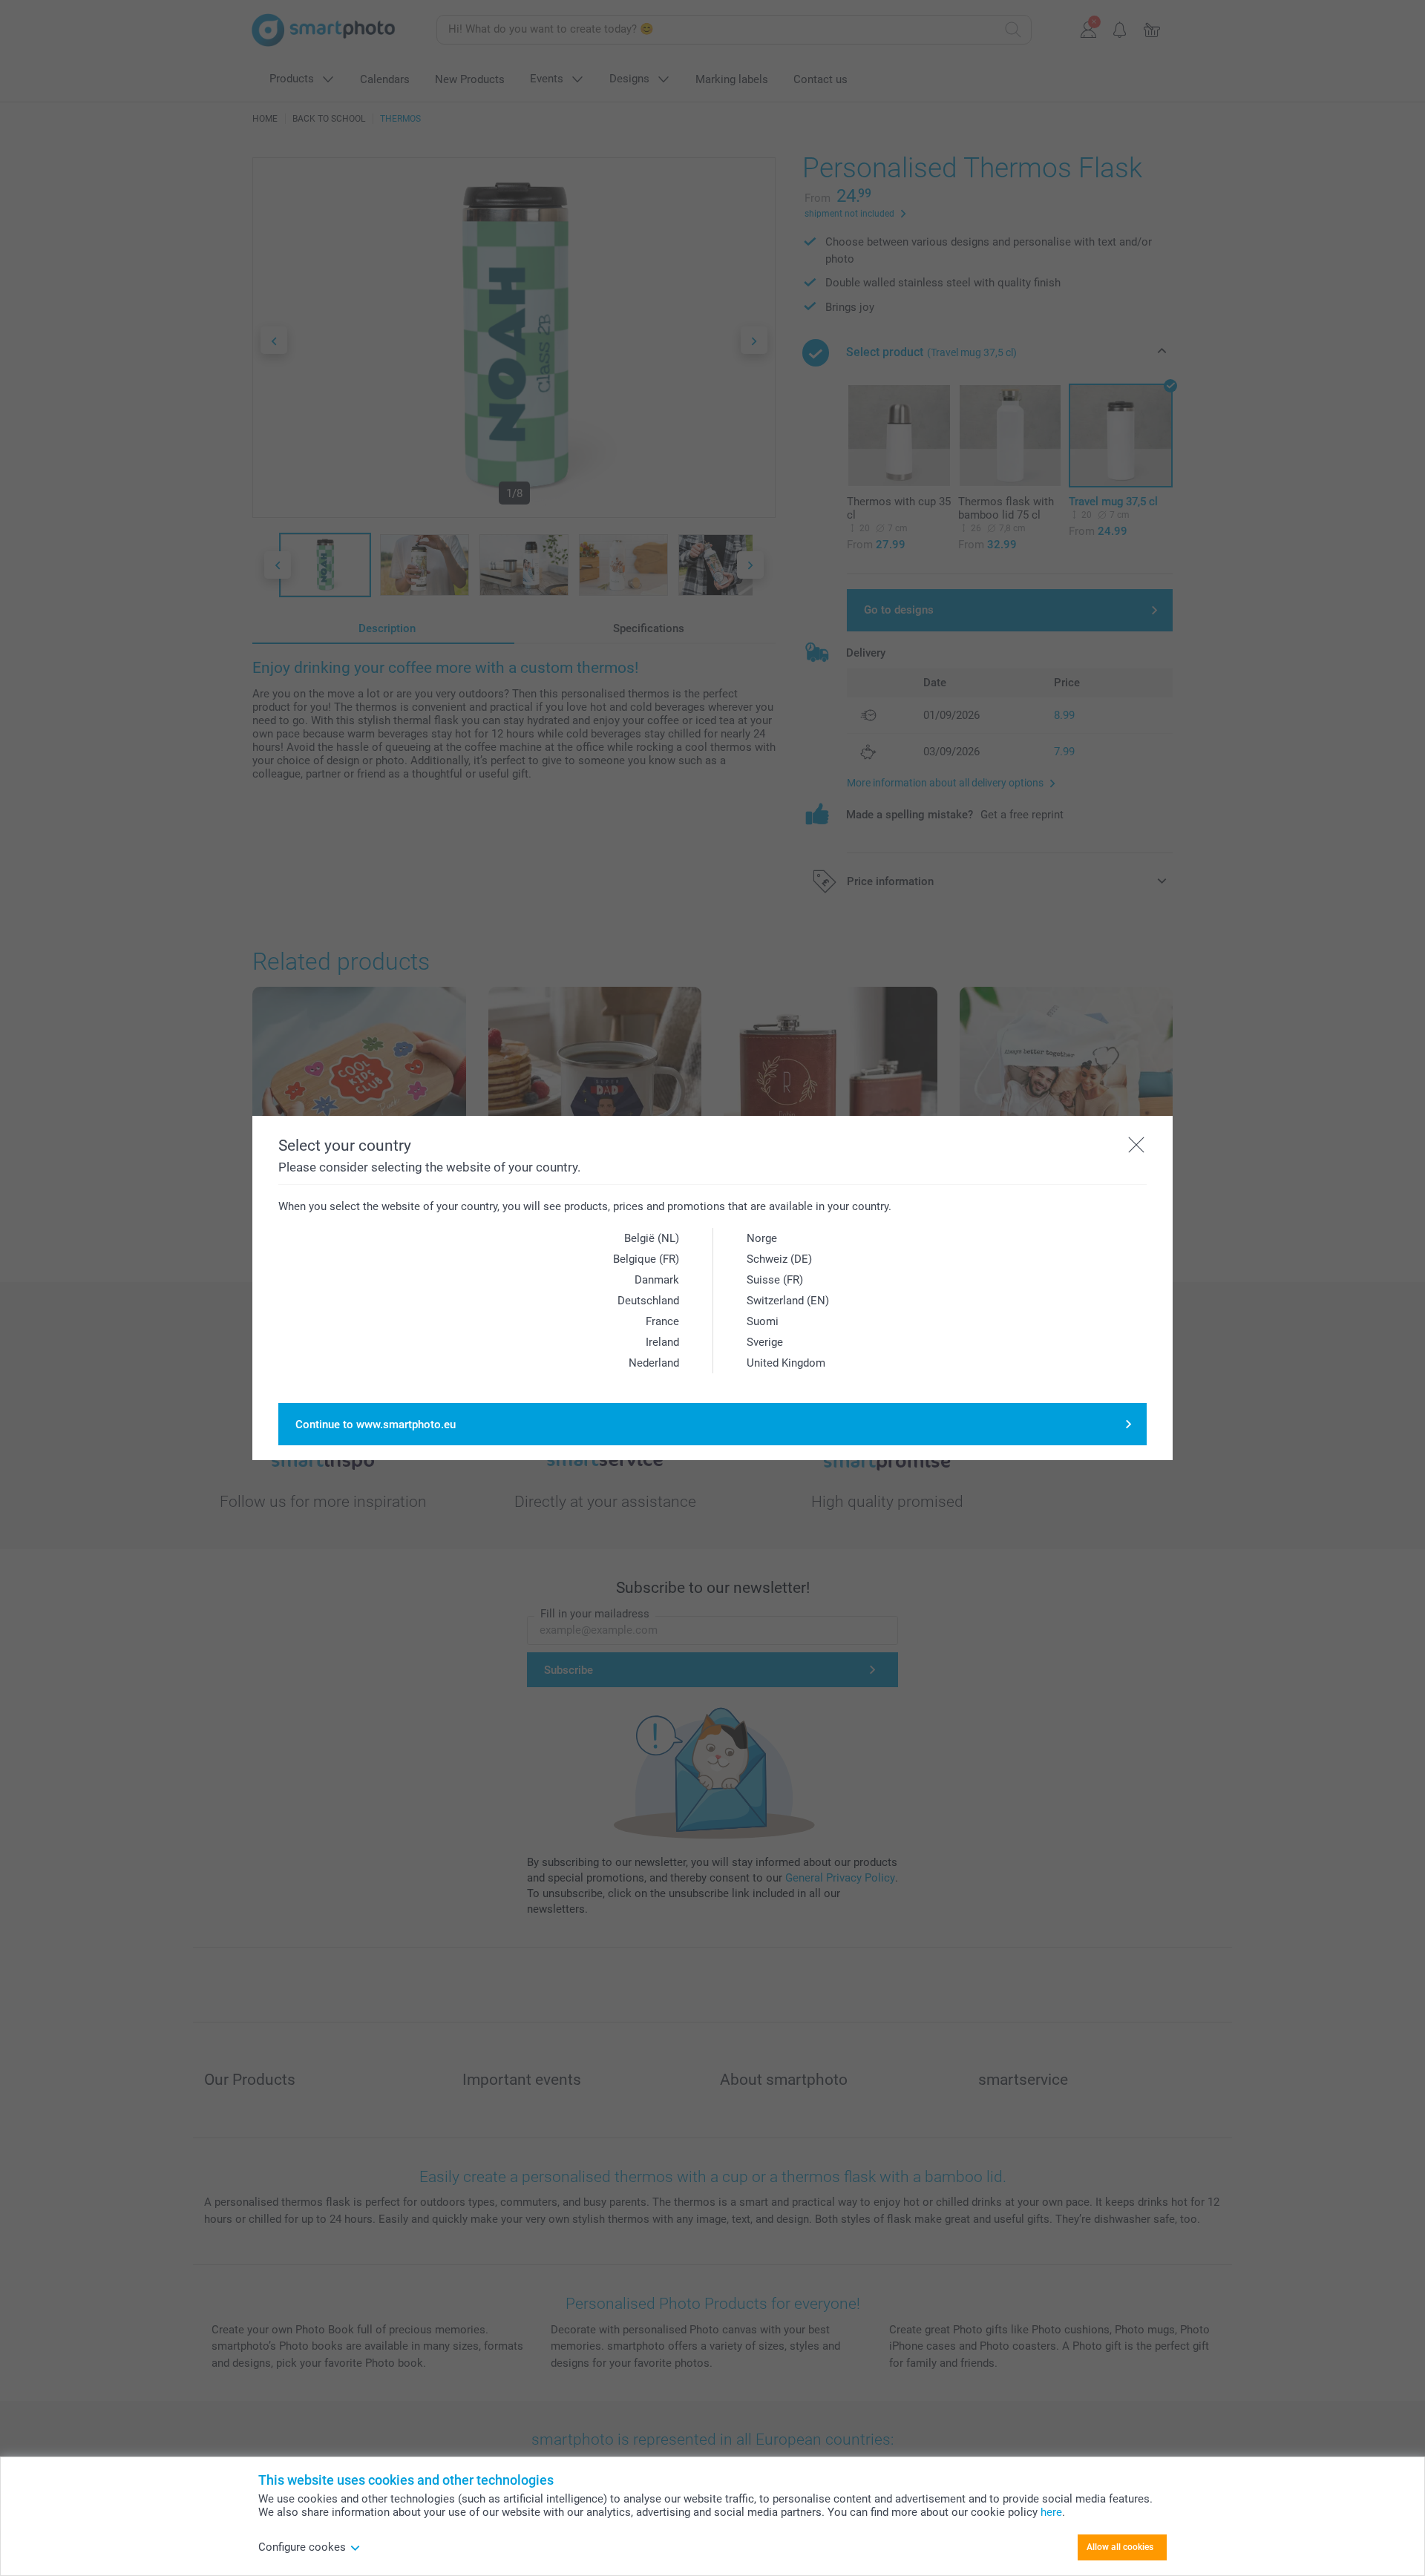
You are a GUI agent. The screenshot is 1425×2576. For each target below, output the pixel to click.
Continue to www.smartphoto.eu (376, 1425)
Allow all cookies (1120, 2547)
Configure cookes (302, 2547)
